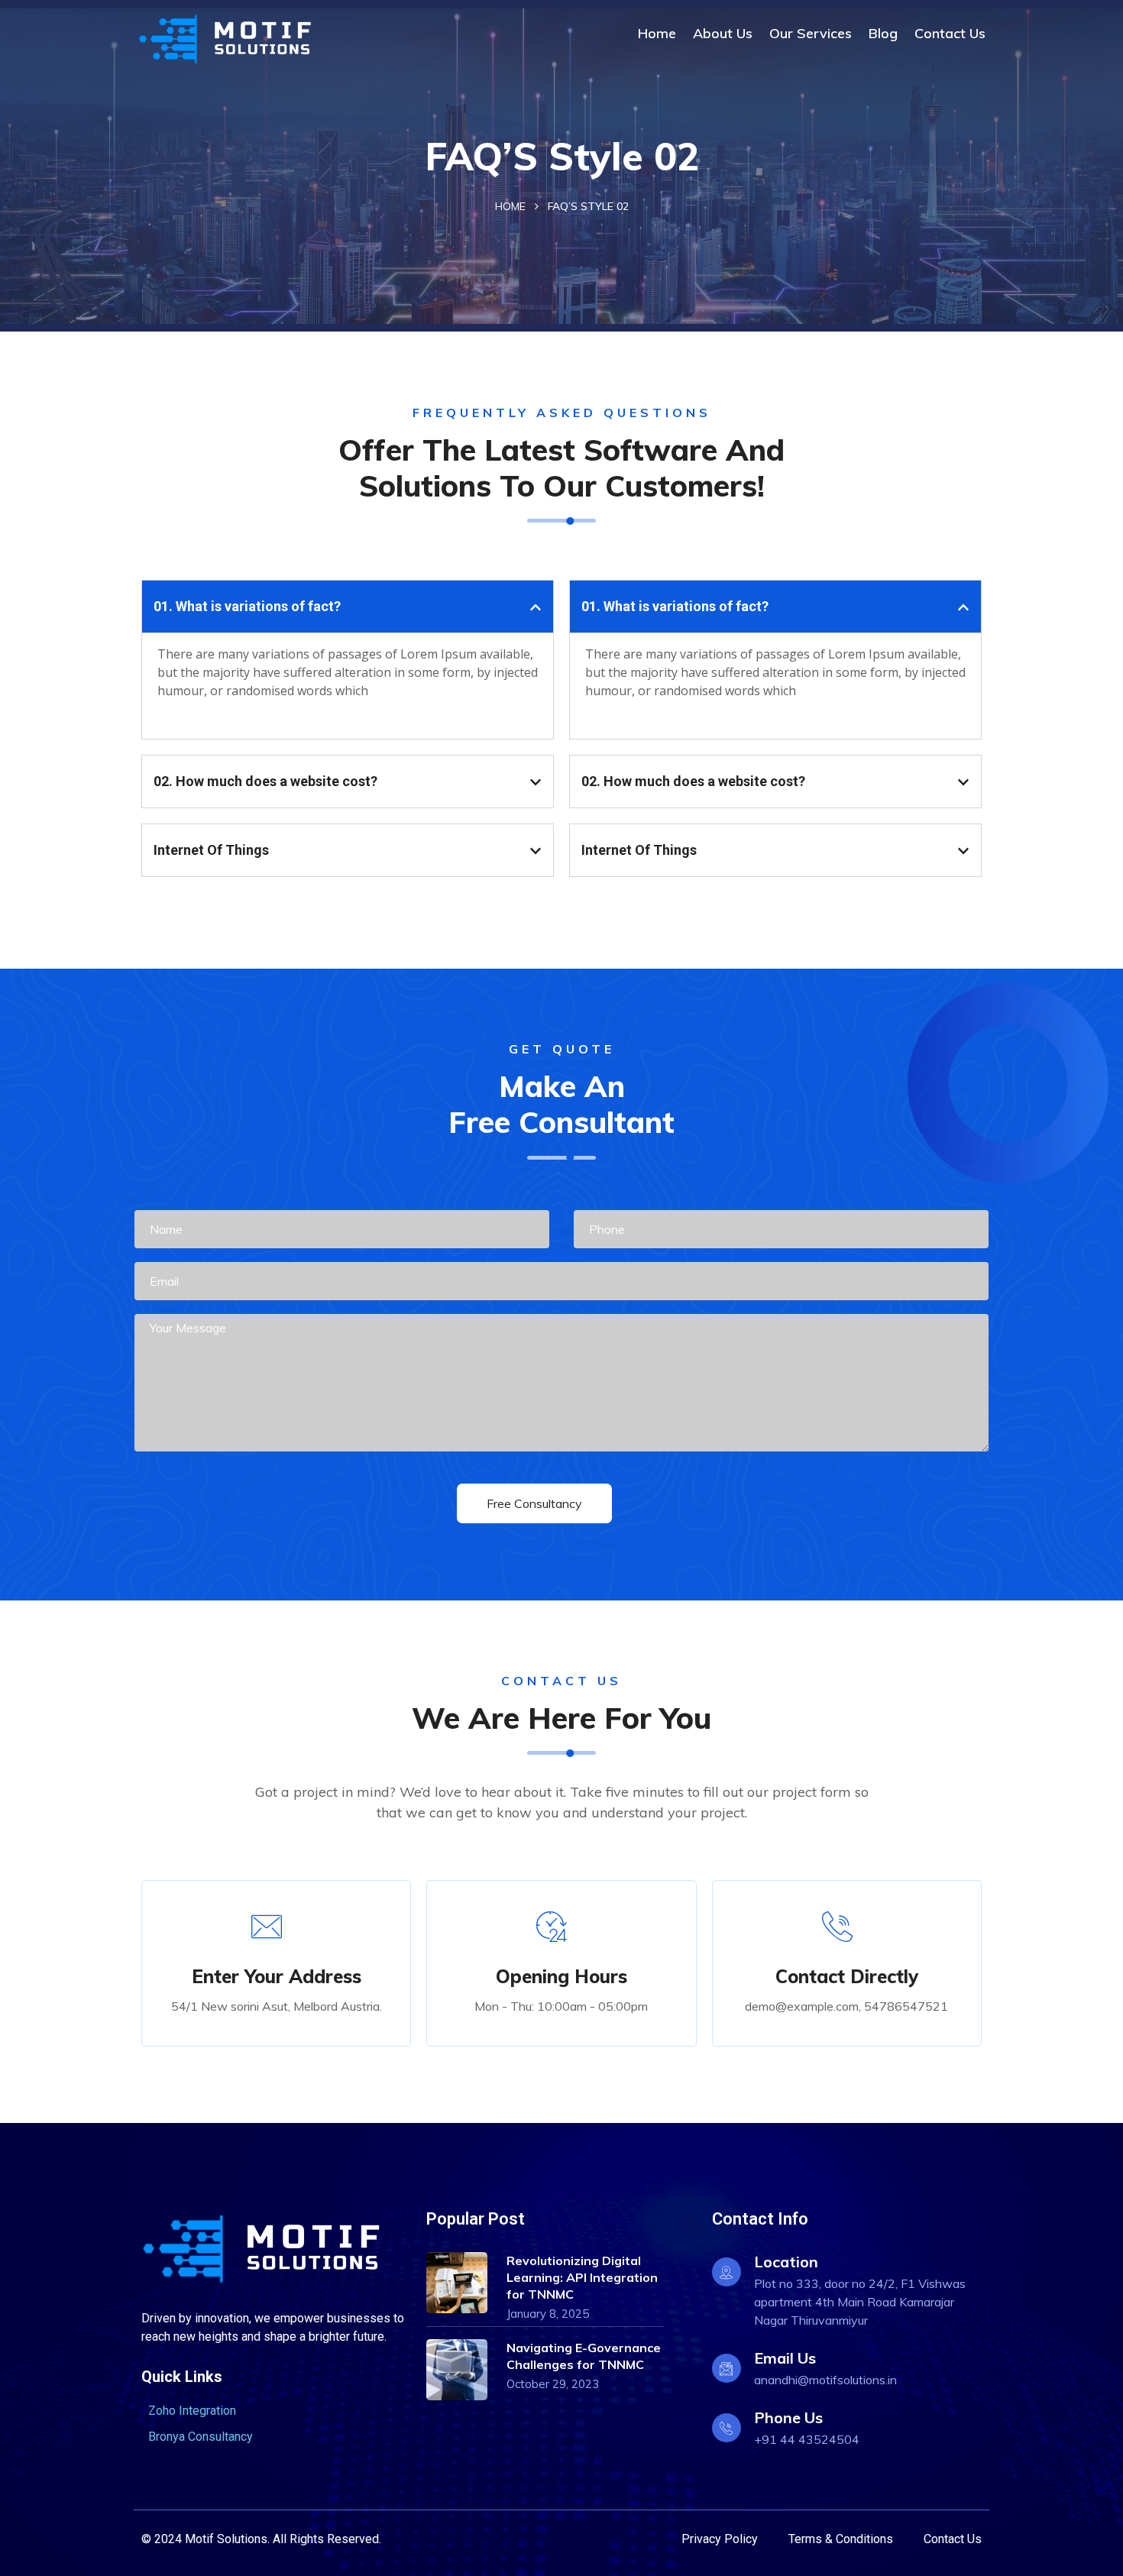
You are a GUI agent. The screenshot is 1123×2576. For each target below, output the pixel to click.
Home (657, 33)
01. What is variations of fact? (247, 606)
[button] (348, 607)
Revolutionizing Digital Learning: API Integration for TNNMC (582, 2277)
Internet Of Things (211, 850)
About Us (723, 33)
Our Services (811, 33)
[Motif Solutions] (235, 39)
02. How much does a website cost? (265, 781)
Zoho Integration (192, 2411)
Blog (883, 33)
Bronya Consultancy (201, 2437)
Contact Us (950, 33)
